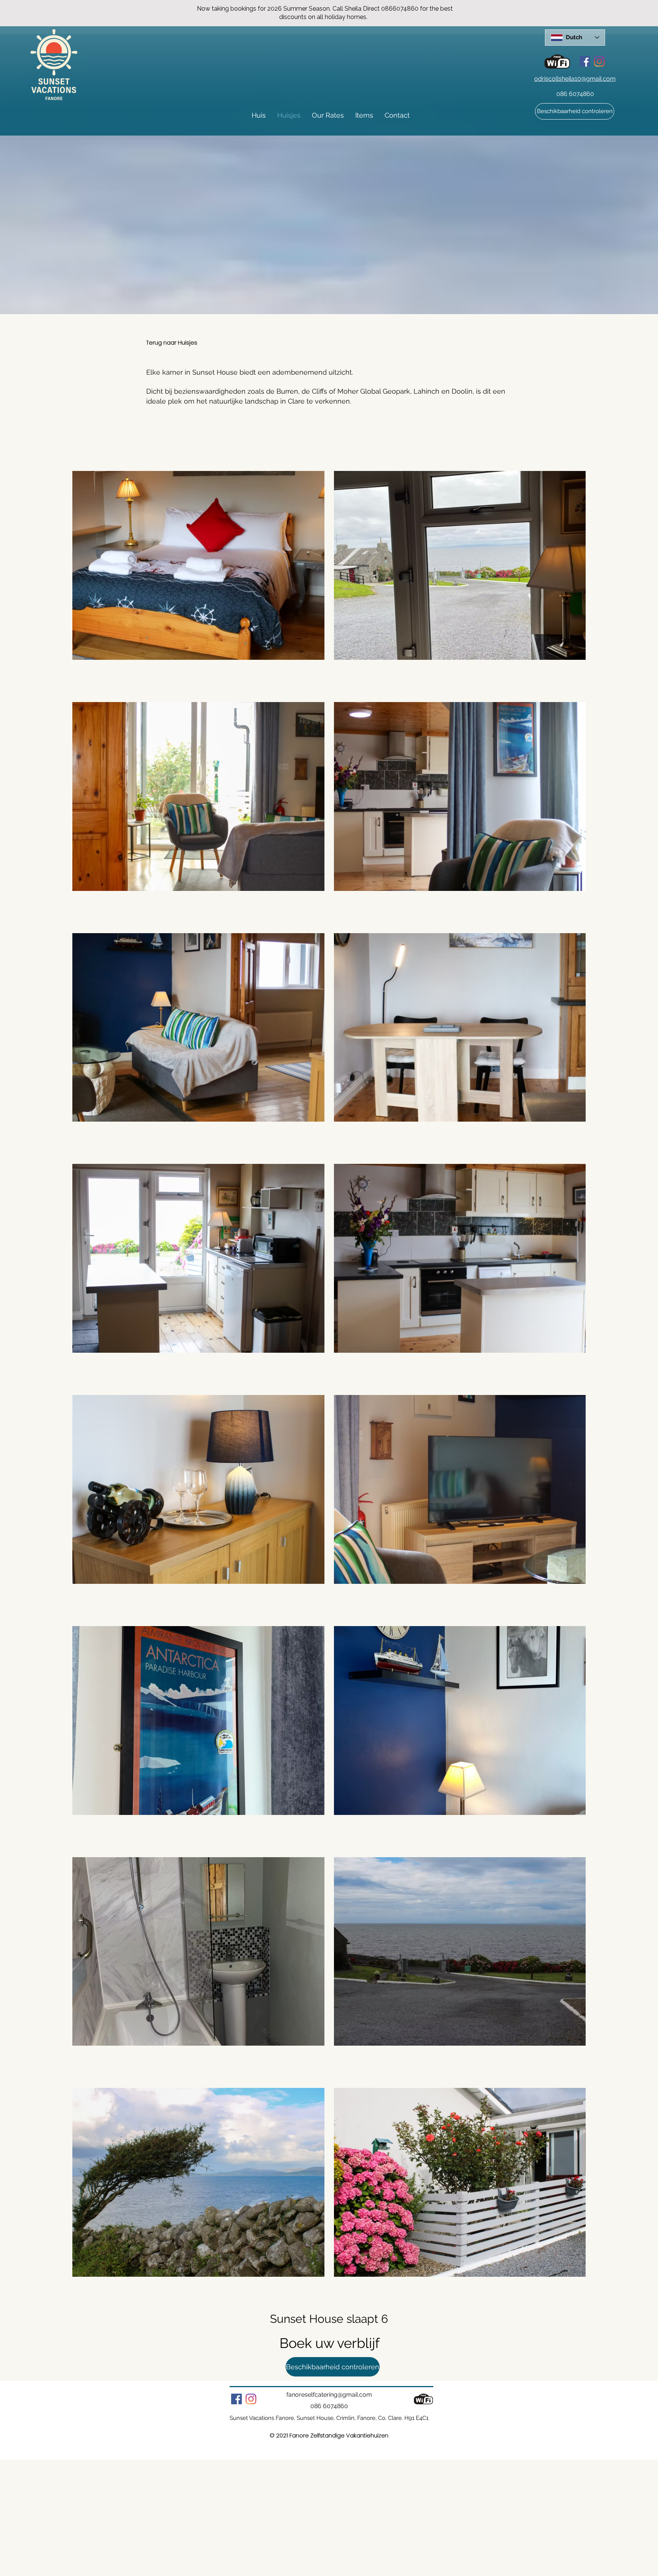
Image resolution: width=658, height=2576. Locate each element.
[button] (575, 111)
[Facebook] (585, 61)
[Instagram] (599, 61)
